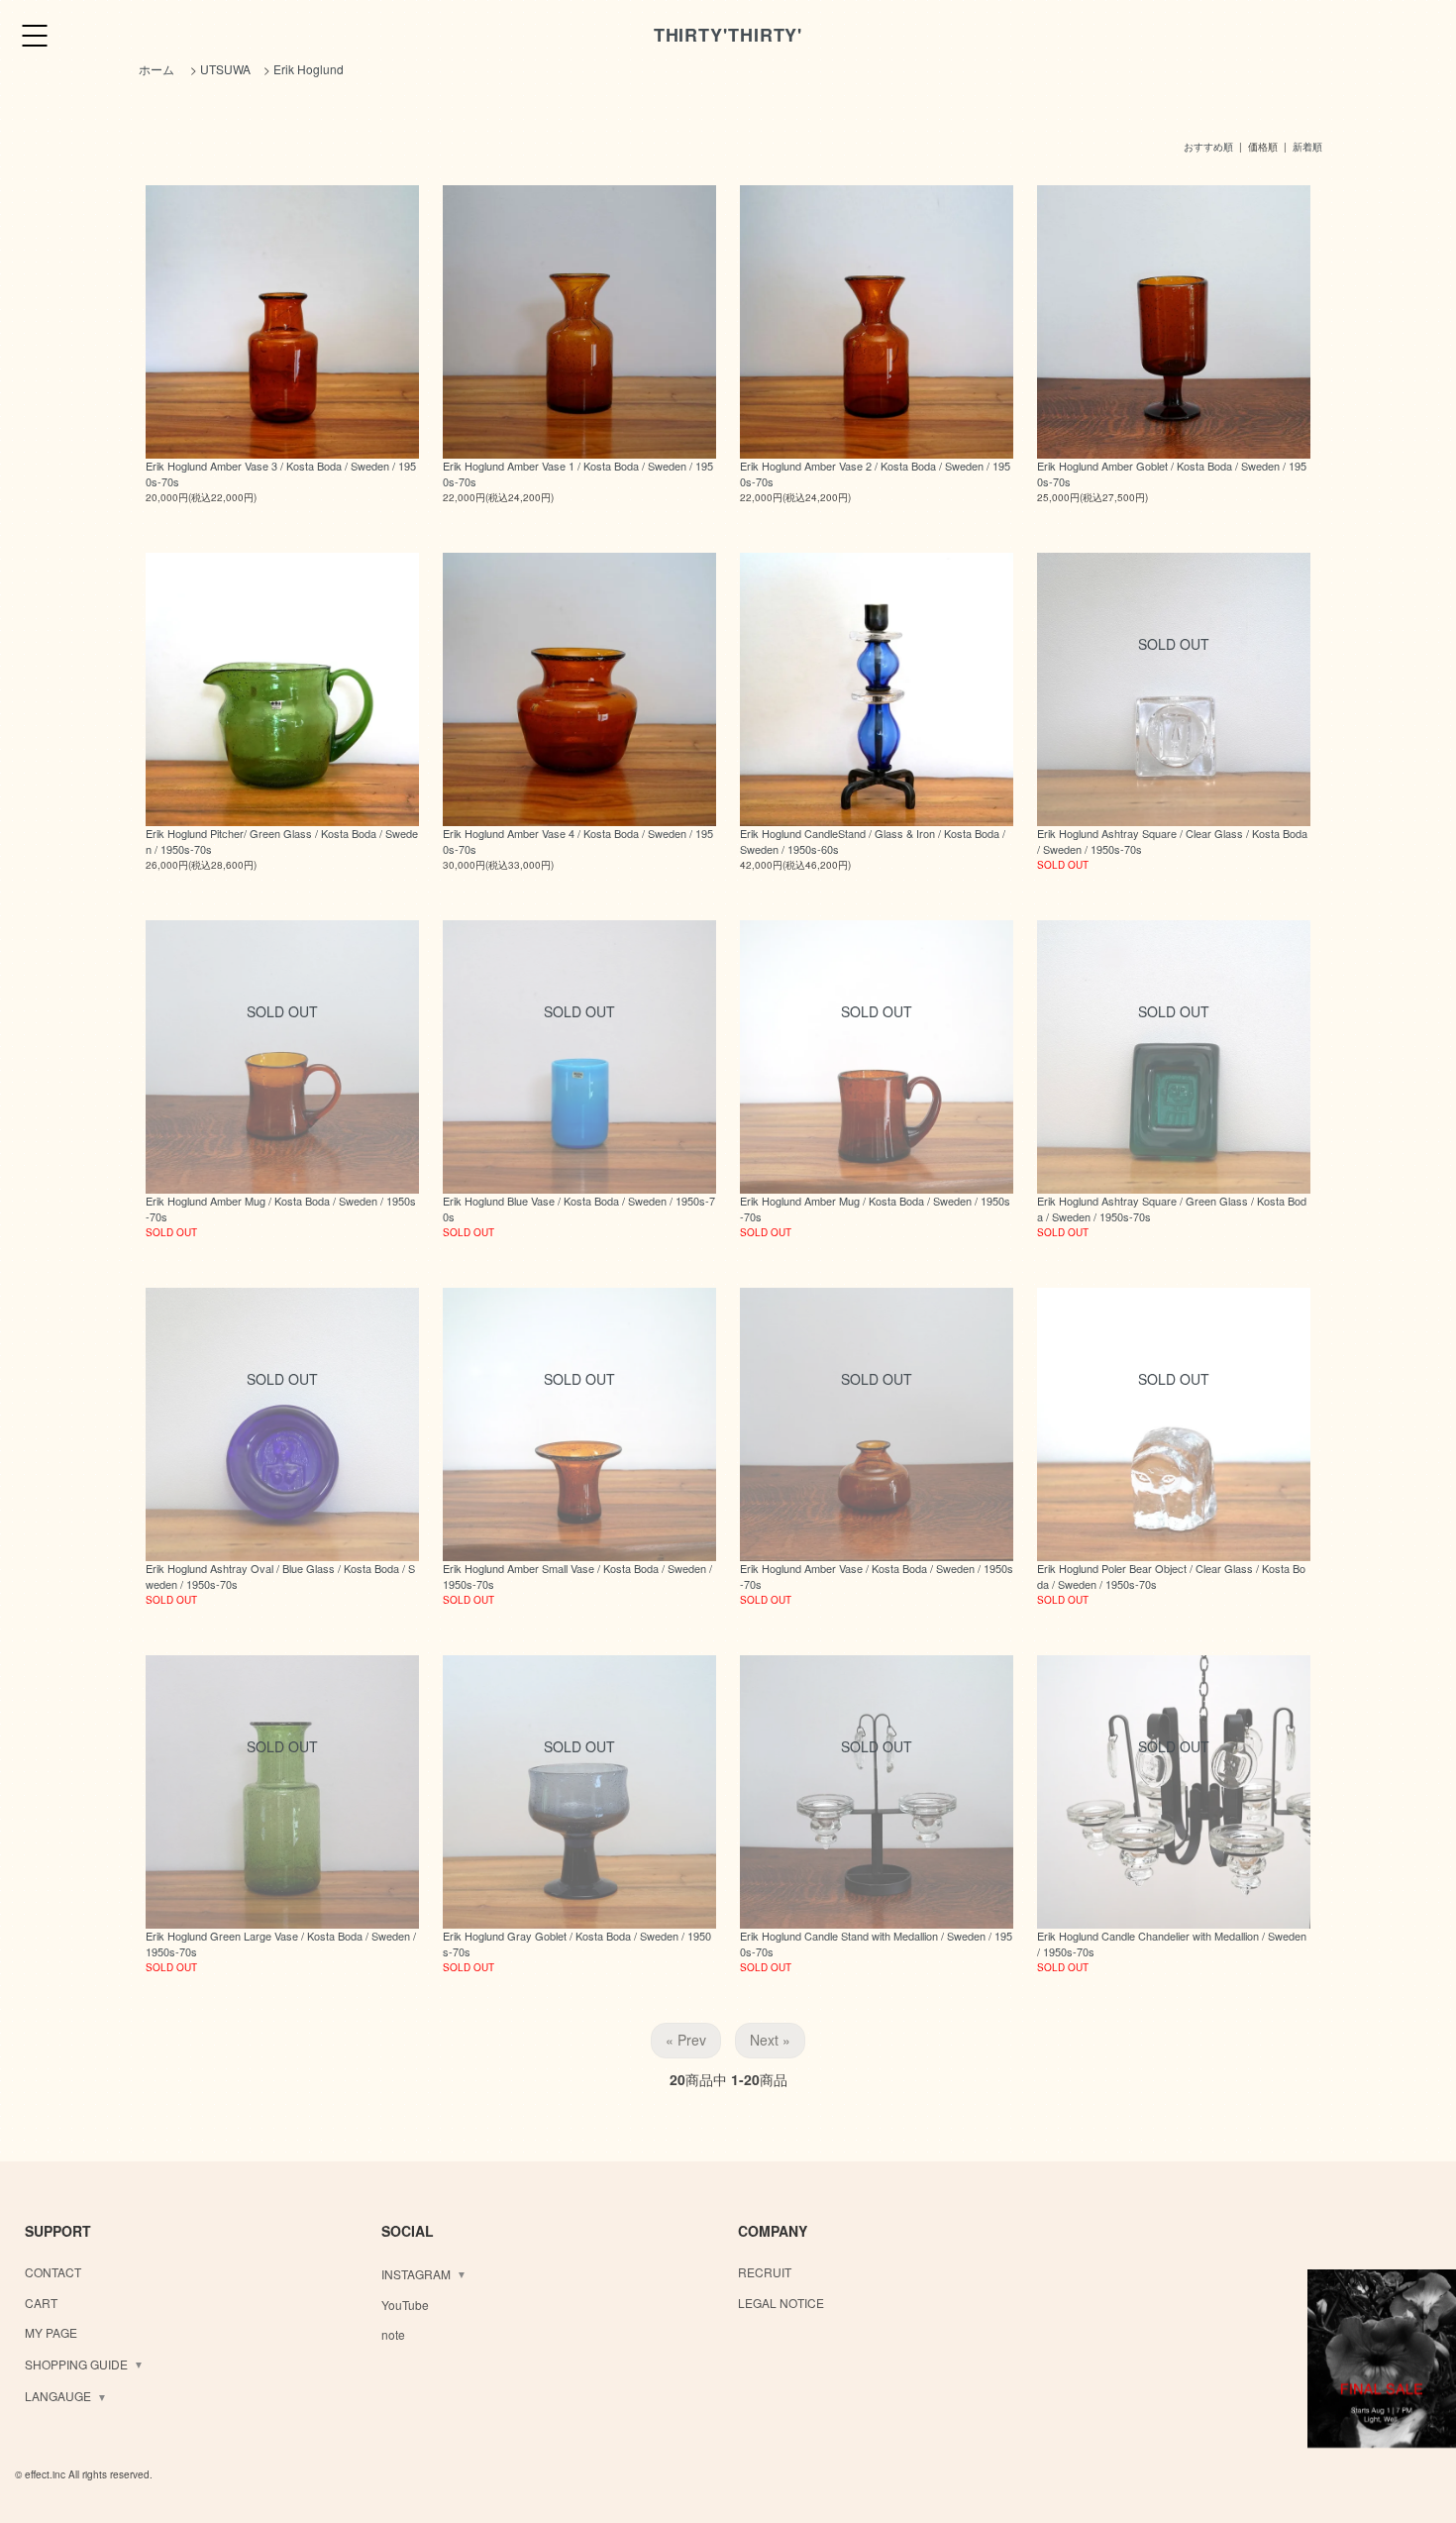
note (393, 2334)
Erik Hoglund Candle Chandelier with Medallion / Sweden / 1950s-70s (1172, 1943)
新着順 (1307, 147)
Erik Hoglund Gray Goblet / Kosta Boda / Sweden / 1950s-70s (577, 1943)
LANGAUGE (58, 2396)
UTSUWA (225, 69)
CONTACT (53, 2272)
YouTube (405, 2305)
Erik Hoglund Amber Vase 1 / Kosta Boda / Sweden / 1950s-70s (578, 473)
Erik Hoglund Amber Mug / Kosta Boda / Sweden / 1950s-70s (281, 1208)
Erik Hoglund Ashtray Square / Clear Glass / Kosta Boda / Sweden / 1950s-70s (1172, 841)
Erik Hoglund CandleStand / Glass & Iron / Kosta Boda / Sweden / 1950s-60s (873, 841)
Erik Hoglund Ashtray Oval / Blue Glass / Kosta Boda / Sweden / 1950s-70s (280, 1576)
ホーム (156, 69)
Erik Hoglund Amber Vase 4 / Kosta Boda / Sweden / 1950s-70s (578, 841)
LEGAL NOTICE (781, 2303)
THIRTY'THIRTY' (728, 35)
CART (41, 2303)
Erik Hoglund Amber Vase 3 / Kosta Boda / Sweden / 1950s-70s (281, 473)
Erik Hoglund (309, 69)
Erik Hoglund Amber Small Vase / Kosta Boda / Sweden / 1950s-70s (577, 1576)
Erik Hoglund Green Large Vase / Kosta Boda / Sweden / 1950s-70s (281, 1943)
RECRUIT (765, 2272)
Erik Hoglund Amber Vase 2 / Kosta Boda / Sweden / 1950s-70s (875, 473)
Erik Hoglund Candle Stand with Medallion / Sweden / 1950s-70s (876, 1943)
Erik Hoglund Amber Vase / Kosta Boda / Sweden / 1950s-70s (877, 1576)
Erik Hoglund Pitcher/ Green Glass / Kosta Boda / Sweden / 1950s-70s (282, 841)
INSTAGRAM (416, 2274)
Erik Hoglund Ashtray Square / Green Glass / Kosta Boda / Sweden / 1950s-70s (1172, 1208)
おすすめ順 (1208, 147)
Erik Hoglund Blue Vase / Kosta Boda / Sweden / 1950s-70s (579, 1208)
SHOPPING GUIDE (76, 2364)
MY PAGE (51, 2332)
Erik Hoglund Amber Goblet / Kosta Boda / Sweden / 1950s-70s (1172, 473)
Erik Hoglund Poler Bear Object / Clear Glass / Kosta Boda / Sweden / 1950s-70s (1171, 1576)
